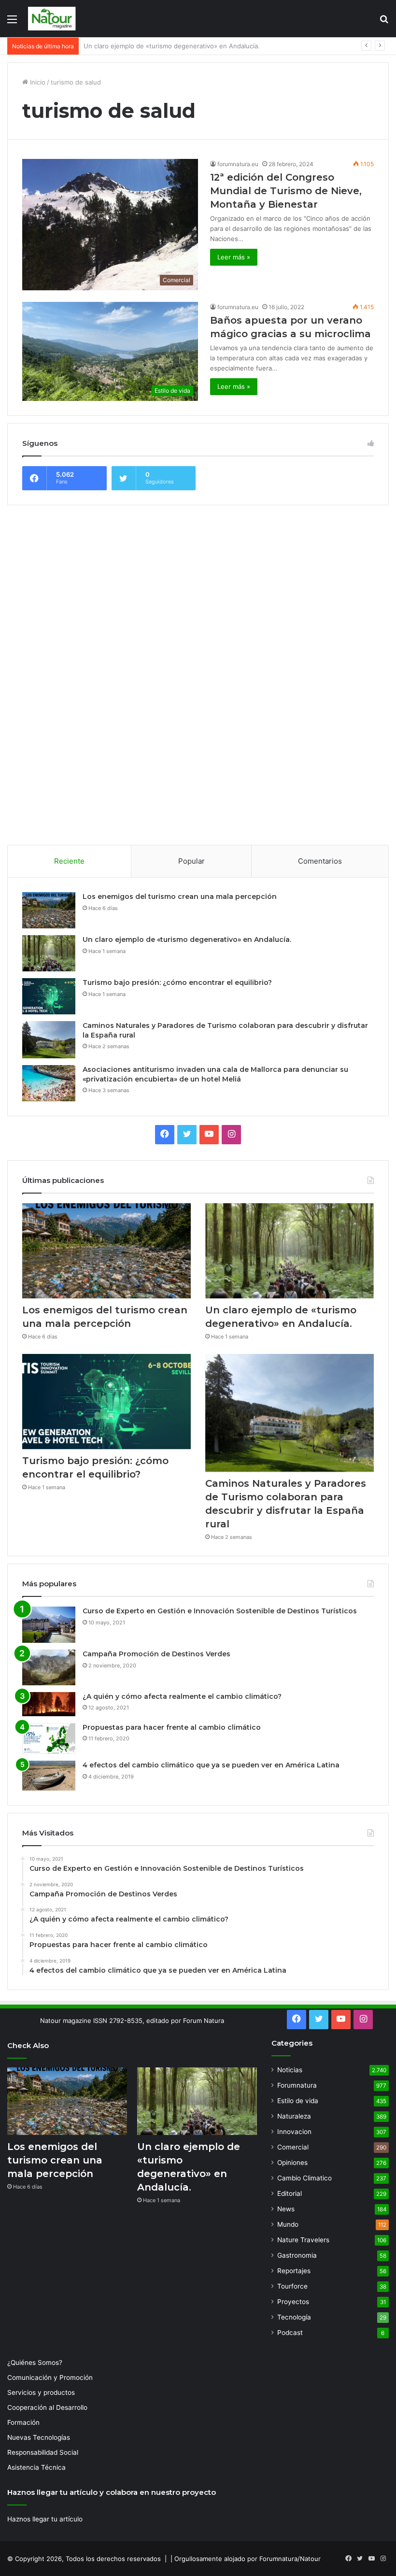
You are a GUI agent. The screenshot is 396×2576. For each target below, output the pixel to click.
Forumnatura (297, 2085)
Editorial (290, 2193)
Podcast (290, 2333)
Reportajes (294, 2271)
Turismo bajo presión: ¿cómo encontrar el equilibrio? (163, 46)
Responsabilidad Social (43, 2452)
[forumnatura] (52, 19)
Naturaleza (294, 2116)
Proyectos (293, 2302)
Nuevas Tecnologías (39, 2437)
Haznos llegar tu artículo (45, 2519)
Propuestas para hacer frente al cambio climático (172, 1727)
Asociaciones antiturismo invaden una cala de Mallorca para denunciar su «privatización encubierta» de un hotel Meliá (215, 1074)
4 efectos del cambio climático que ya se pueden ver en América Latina (211, 1765)
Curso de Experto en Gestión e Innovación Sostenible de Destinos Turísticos (220, 1611)
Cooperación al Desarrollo (47, 2407)
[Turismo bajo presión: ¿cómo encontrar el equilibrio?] (49, 996)
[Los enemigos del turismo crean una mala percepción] (49, 910)
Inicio (37, 82)
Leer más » (234, 257)
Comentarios (320, 861)
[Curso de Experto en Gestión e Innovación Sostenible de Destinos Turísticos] (49, 1625)
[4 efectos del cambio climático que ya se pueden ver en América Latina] (49, 1776)
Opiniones (292, 2163)
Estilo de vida (298, 2101)
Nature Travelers (303, 2240)
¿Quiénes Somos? (35, 2363)
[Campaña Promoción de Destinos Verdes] (49, 1667)
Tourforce (292, 2286)
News (286, 2209)
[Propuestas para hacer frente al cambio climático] (49, 1739)
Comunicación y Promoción (50, 2377)
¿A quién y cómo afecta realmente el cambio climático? (182, 1696)
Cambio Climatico (304, 2178)
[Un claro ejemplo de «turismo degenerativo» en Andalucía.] (49, 953)
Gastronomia (297, 2255)
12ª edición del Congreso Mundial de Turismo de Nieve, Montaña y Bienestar (286, 191)
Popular (191, 861)
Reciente (69, 861)
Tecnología (294, 2317)
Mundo (288, 2224)
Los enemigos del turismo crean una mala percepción (180, 897)
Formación (23, 2422)
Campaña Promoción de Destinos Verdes (156, 1654)
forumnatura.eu (238, 164)
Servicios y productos (41, 2392)
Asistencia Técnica (36, 2467)
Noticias (290, 2070)
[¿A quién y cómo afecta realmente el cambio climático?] (49, 1704)
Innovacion (294, 2132)
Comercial (293, 2147)
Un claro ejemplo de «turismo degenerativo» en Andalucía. (187, 939)
